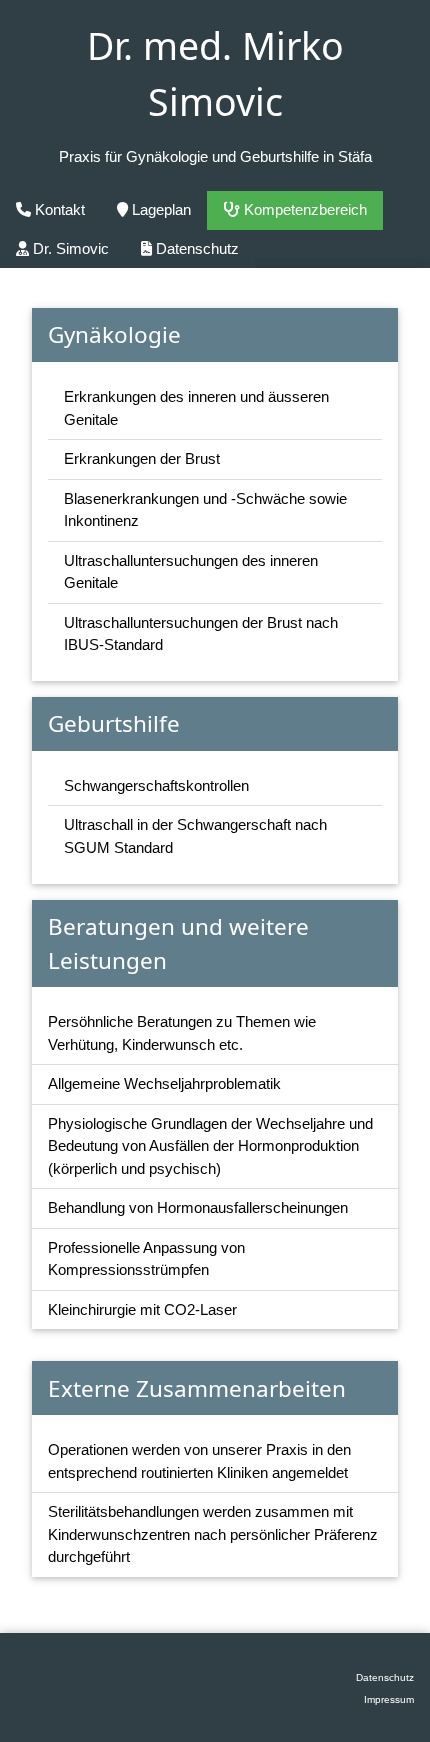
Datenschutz (195, 248)
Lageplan (159, 209)
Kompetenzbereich (303, 209)
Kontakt (58, 209)
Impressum (389, 1699)
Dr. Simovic (69, 248)
